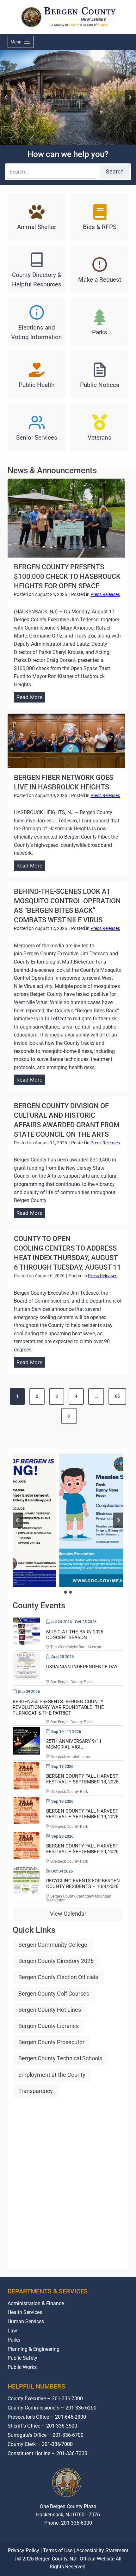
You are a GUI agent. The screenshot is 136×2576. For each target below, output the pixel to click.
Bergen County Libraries (49, 2026)
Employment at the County (52, 2075)
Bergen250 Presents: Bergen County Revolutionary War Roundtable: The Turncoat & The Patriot (58, 1707)
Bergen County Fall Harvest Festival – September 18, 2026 (82, 1779)
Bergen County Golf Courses (54, 1994)
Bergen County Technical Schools (60, 2058)
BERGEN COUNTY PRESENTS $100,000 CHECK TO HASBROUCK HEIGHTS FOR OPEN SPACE (67, 576)
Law (12, 2331)
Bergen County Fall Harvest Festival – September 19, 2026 (82, 1814)
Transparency (36, 2091)
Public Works (22, 2367)
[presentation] (66, 518)
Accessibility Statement (102, 2569)
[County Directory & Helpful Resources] (37, 269)
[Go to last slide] (6, 97)
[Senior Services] (37, 427)
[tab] (65, 1592)
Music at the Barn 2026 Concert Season (75, 1635)
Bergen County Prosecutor (51, 2042)
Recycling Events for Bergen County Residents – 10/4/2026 (83, 1884)
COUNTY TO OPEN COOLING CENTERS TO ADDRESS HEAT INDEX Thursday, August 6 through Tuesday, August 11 (68, 1253)
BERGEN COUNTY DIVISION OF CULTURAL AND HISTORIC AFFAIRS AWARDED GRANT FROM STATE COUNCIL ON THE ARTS (67, 1120)
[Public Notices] (99, 375)
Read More (31, 698)
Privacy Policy (24, 2569)
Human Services (26, 2321)
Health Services (25, 2312)
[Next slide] (130, 97)
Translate (88, 2547)
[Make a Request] (99, 269)
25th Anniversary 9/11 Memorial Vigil (74, 1744)
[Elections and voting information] (37, 322)
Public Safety (22, 2358)
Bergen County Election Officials (58, 1977)
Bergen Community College (53, 1945)
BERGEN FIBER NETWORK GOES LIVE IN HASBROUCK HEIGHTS (64, 782)
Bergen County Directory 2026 (56, 1961)
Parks (14, 2340)
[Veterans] (99, 427)
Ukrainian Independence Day (82, 1667)
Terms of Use (58, 2569)
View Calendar (68, 1914)
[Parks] (99, 322)
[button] (68, 1520)
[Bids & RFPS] (99, 217)
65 (117, 1396)
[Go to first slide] (118, 1520)
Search (115, 171)
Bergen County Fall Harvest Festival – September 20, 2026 (82, 1849)
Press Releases (105, 594)
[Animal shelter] (37, 217)
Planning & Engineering (34, 2349)
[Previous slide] (18, 1520)
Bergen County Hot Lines (50, 2010)
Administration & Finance (36, 2303)
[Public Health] (37, 375)
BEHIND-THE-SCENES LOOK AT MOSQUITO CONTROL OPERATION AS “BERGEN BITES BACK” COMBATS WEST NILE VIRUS (67, 906)
